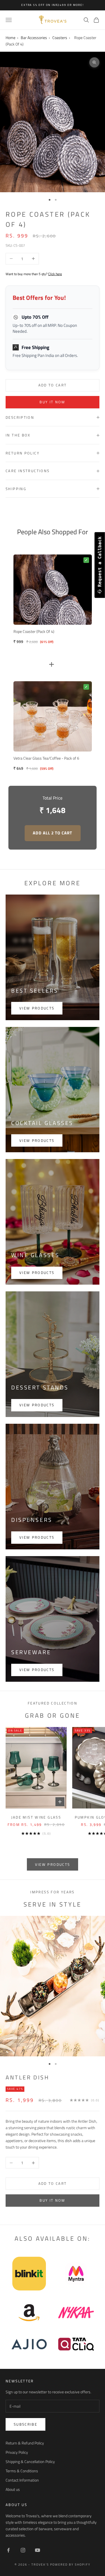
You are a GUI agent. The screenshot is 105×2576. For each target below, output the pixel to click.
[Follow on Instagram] (23, 2550)
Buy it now (52, 402)
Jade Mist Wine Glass (36, 1817)
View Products (37, 1670)
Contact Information (22, 2480)
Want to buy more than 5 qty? (34, 274)
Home (11, 38)
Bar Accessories (34, 38)
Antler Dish (27, 2077)
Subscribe (25, 2424)
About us (13, 2489)
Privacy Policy (17, 2452)
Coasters (60, 38)
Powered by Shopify (70, 2564)
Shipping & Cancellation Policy (30, 2461)
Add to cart (53, 385)
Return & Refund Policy (25, 2443)
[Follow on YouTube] (38, 2550)
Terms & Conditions (22, 2471)
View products (37, 1008)
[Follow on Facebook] (8, 2550)
